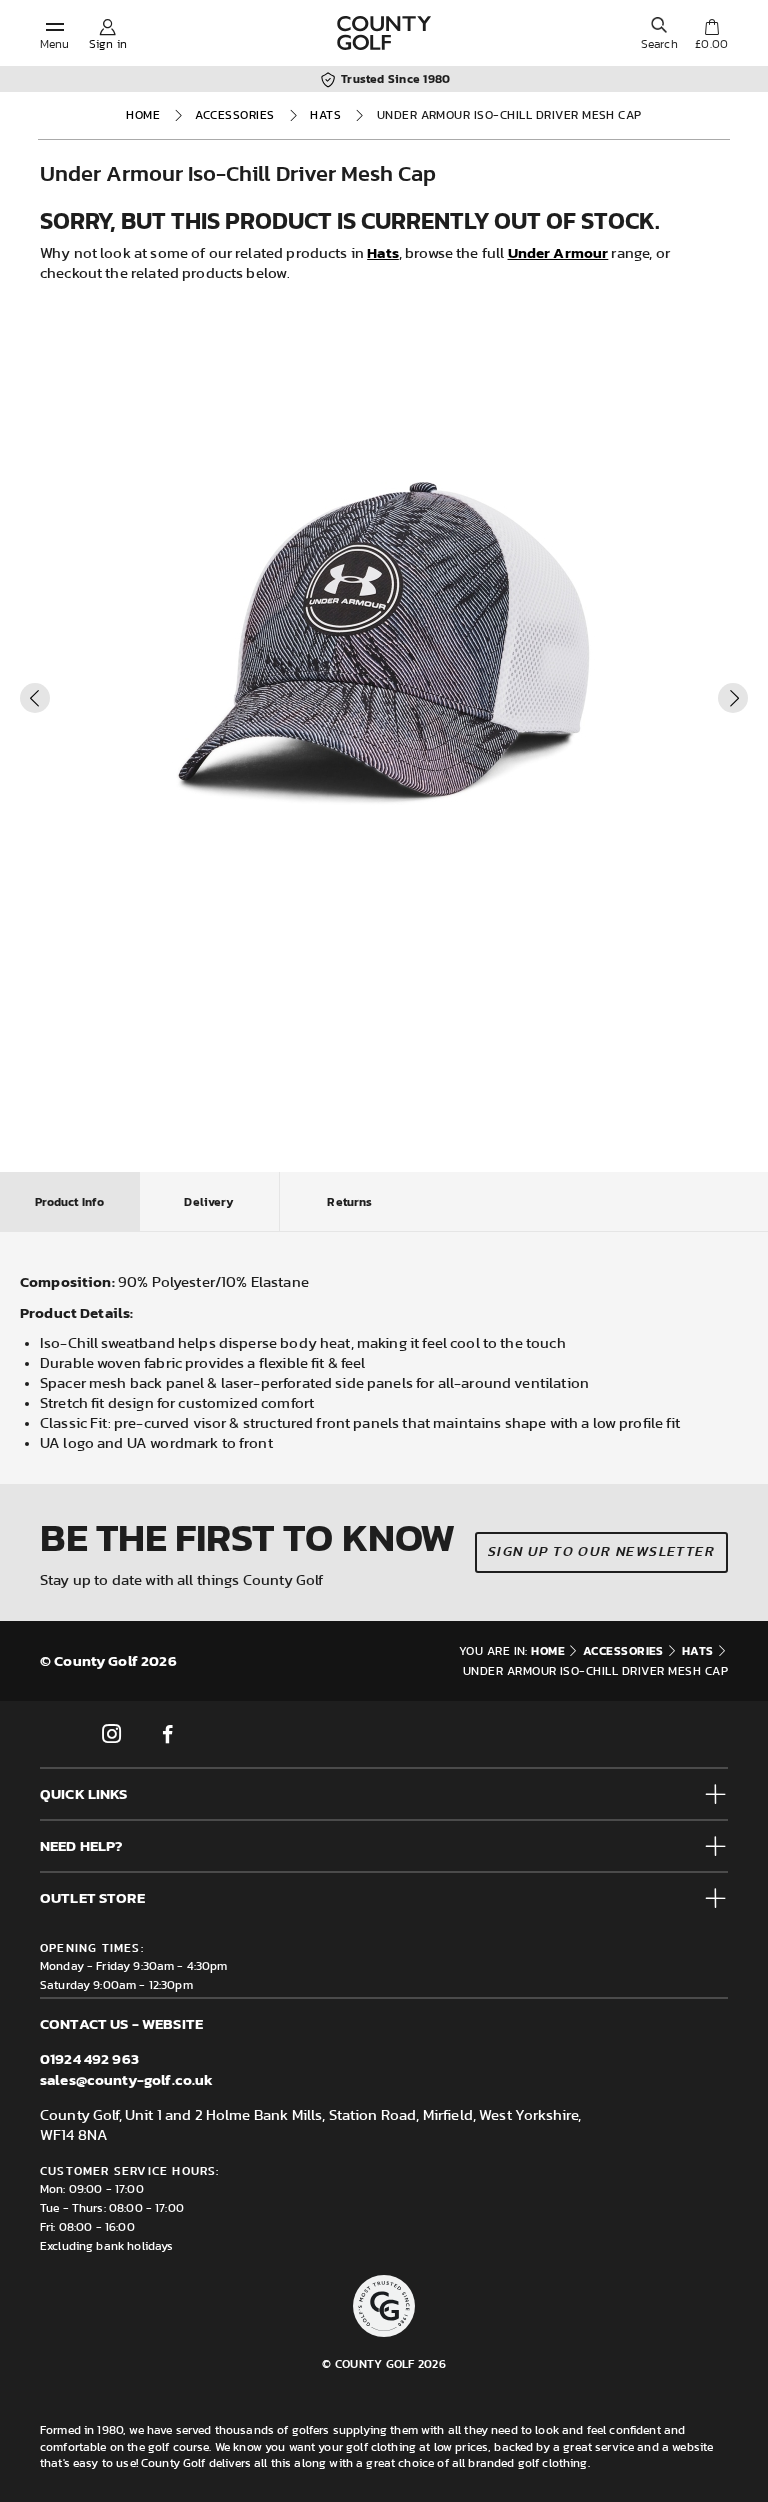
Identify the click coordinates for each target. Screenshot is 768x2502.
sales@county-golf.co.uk (126, 2079)
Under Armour (558, 252)
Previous (35, 698)
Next (733, 698)
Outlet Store (92, 1897)
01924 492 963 (89, 2058)
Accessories (234, 115)
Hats (325, 115)
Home (143, 115)
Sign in (108, 44)
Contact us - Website (121, 2023)
